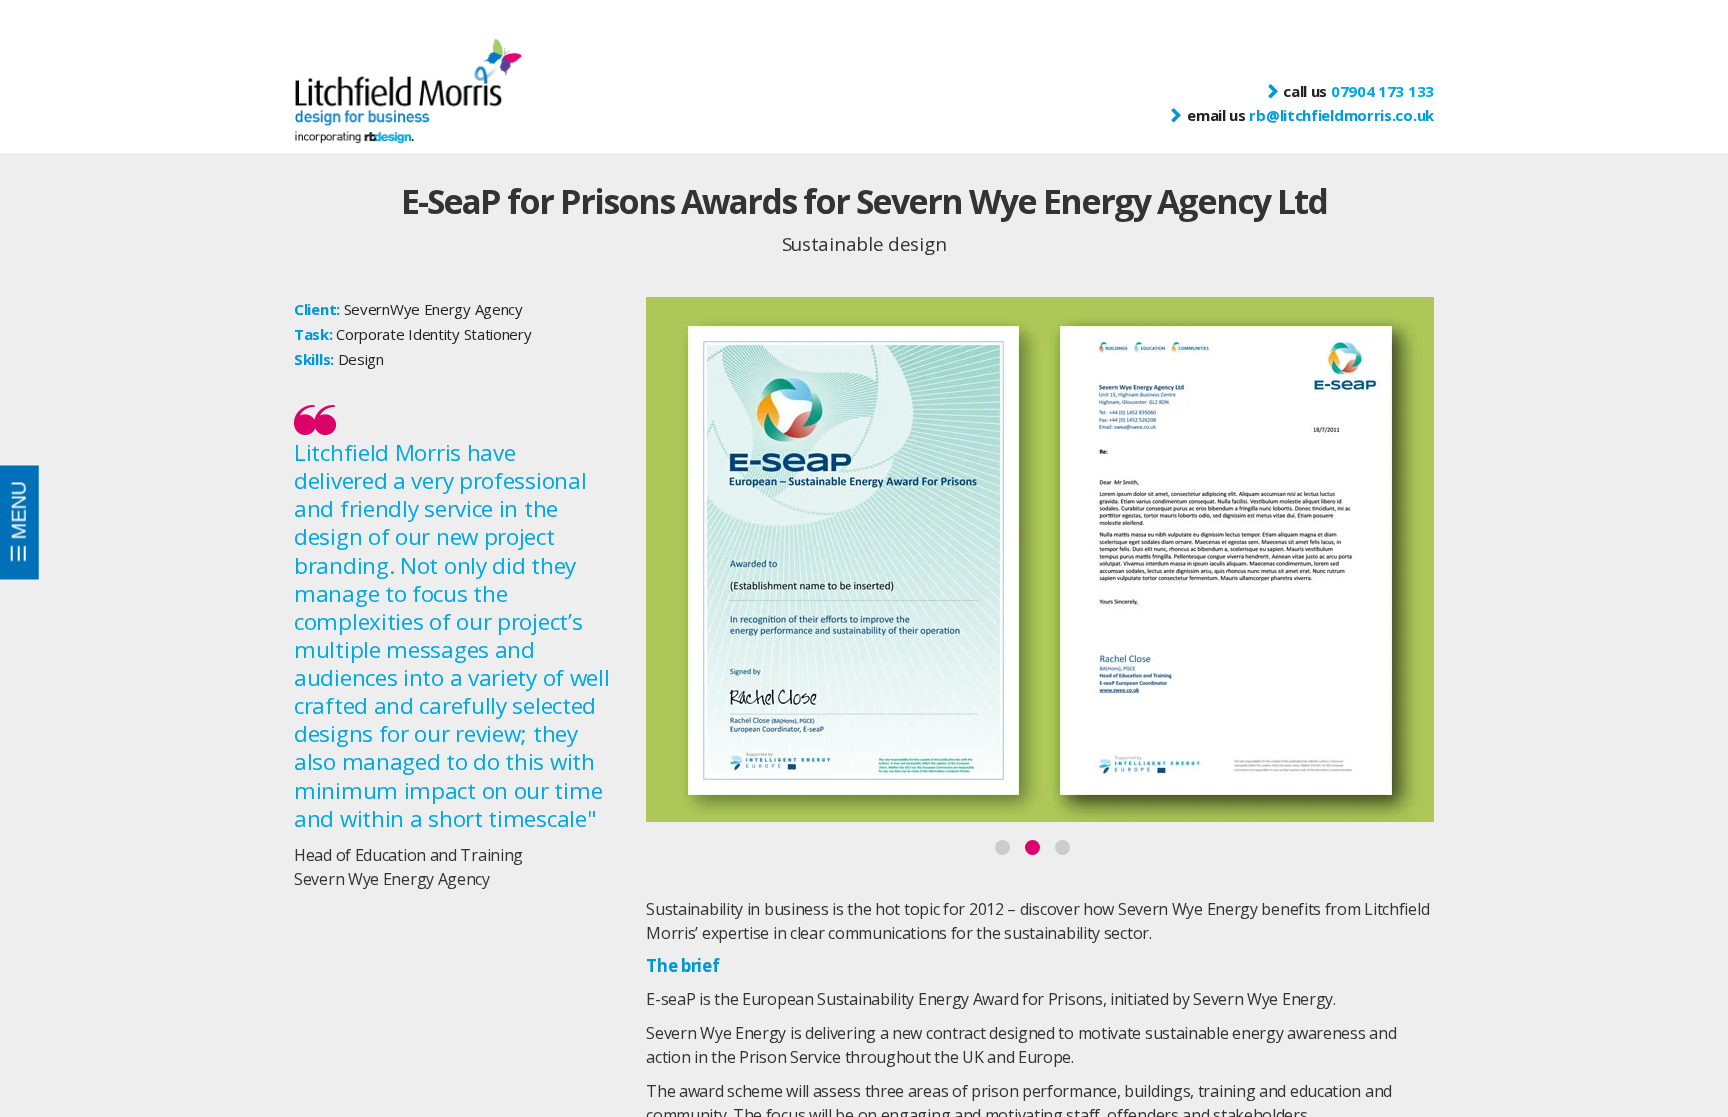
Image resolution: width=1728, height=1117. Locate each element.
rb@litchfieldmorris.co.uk (1341, 115)
